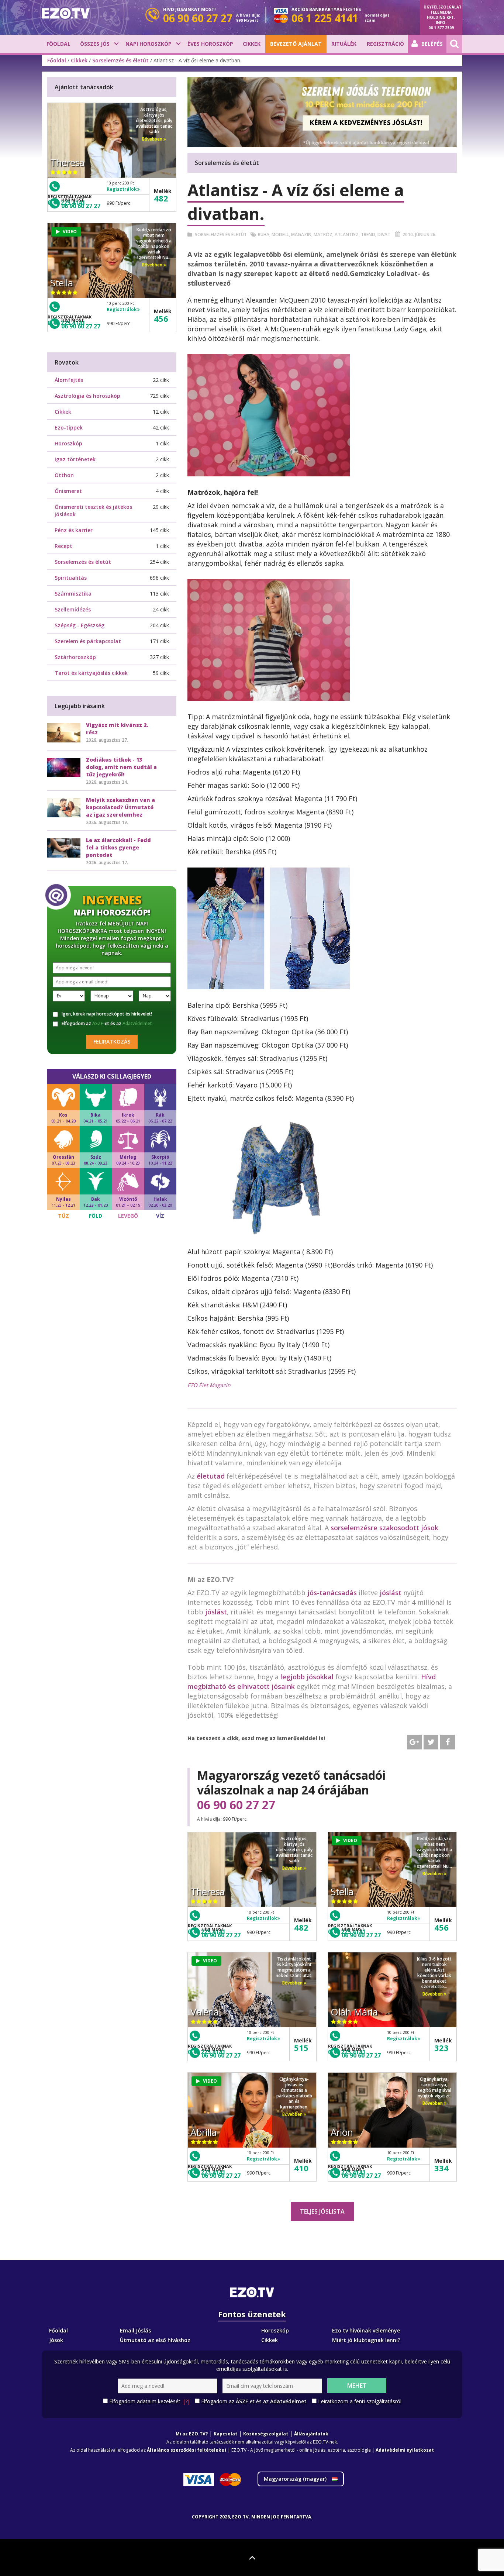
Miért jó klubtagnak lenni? (366, 2340)
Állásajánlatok (311, 2434)
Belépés (432, 44)
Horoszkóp (68, 443)
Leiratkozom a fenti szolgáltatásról (360, 2401)
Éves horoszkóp (210, 44)
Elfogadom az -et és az (107, 1024)
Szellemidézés (73, 609)
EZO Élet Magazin (209, 1385)
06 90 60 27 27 (236, 1805)
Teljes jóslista (322, 2211)
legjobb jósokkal (307, 1677)
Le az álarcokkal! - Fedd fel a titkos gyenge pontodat (118, 847)
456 (441, 1927)
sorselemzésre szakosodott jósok (384, 1528)
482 (301, 1927)
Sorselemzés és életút (120, 60)
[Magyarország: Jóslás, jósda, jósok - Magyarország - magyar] (66, 13)
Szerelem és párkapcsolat (88, 641)
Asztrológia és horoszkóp (87, 396)
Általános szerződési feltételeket (187, 2450)
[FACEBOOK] (448, 1742)
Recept (63, 546)
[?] (187, 2401)
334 (441, 2168)
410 (301, 2168)
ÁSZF (98, 1023)
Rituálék (344, 44)
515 (301, 2048)
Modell (280, 235)
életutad (211, 1476)
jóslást (391, 1593)
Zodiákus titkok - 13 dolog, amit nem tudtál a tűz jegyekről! (121, 767)
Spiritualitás (71, 578)
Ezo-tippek (69, 427)
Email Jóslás (135, 2330)
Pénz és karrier (74, 530)
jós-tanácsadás (332, 1593)
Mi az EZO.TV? (192, 2434)
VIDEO (350, 1840)
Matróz (323, 235)
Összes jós (95, 44)
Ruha (264, 235)
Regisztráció (385, 44)
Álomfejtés (69, 380)
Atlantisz (347, 235)
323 (441, 2048)
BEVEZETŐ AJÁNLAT (296, 44)
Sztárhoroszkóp (75, 657)
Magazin (301, 235)
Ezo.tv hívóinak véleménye (366, 2330)
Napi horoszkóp (149, 44)
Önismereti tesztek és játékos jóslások (93, 511)
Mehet (357, 2386)
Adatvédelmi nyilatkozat (405, 2450)
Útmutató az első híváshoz (155, 2340)
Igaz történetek (75, 459)
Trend (368, 235)
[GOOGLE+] (414, 1742)
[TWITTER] (431, 1742)
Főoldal (58, 44)
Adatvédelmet (137, 1023)
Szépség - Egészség (80, 625)
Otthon (64, 475)
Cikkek (252, 44)
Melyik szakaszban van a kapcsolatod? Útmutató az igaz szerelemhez (120, 807)
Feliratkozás (112, 1042)
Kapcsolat (225, 2434)
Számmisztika (73, 594)
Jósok (56, 2340)
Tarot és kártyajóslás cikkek (91, 673)
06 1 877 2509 (441, 28)
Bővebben (293, 1868)
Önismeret (68, 491)
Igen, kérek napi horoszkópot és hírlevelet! (107, 1014)
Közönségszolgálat (266, 2434)
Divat (384, 235)
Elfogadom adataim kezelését (149, 2401)
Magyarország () (296, 2479)
